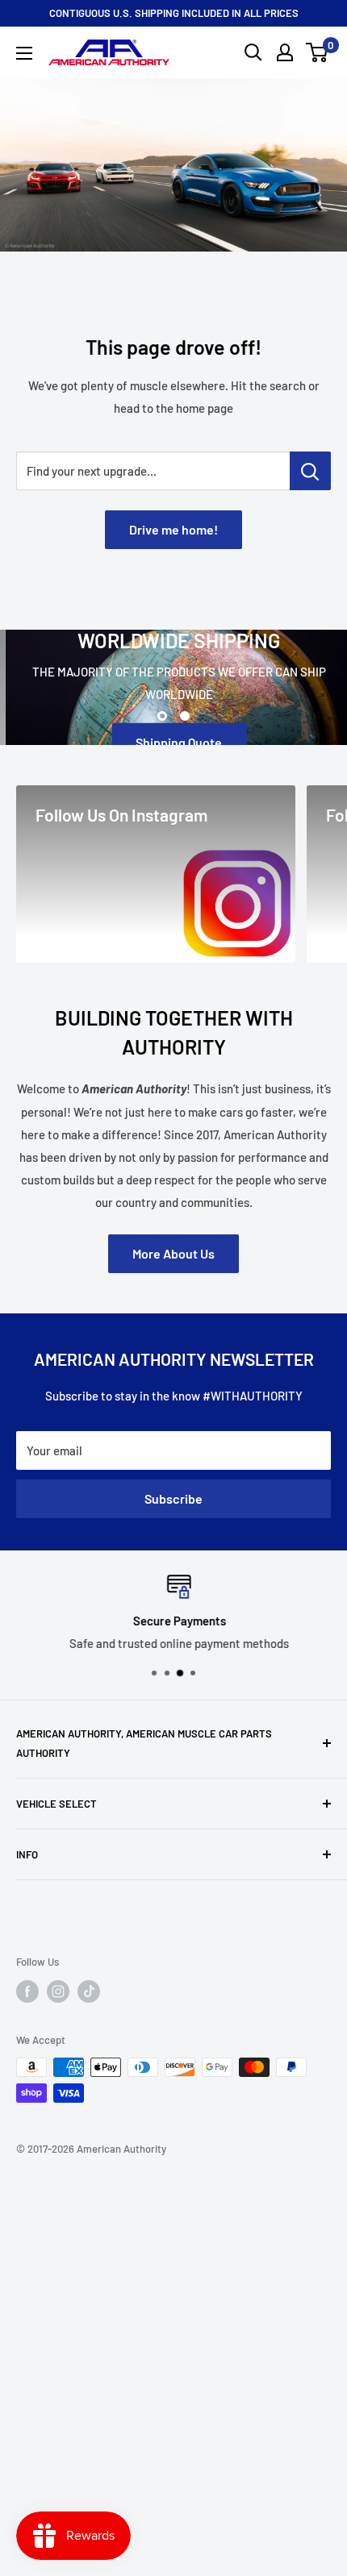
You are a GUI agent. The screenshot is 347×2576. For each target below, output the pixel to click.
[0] (318, 52)
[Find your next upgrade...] (310, 471)
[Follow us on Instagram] (58, 1991)
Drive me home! (173, 529)
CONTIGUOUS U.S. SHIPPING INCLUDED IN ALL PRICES (174, 13)
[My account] (285, 52)
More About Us (173, 1253)
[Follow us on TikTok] (89, 1991)
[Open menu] (24, 53)
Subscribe (173, 1498)
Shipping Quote (174, 741)
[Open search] (253, 52)
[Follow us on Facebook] (27, 1991)
